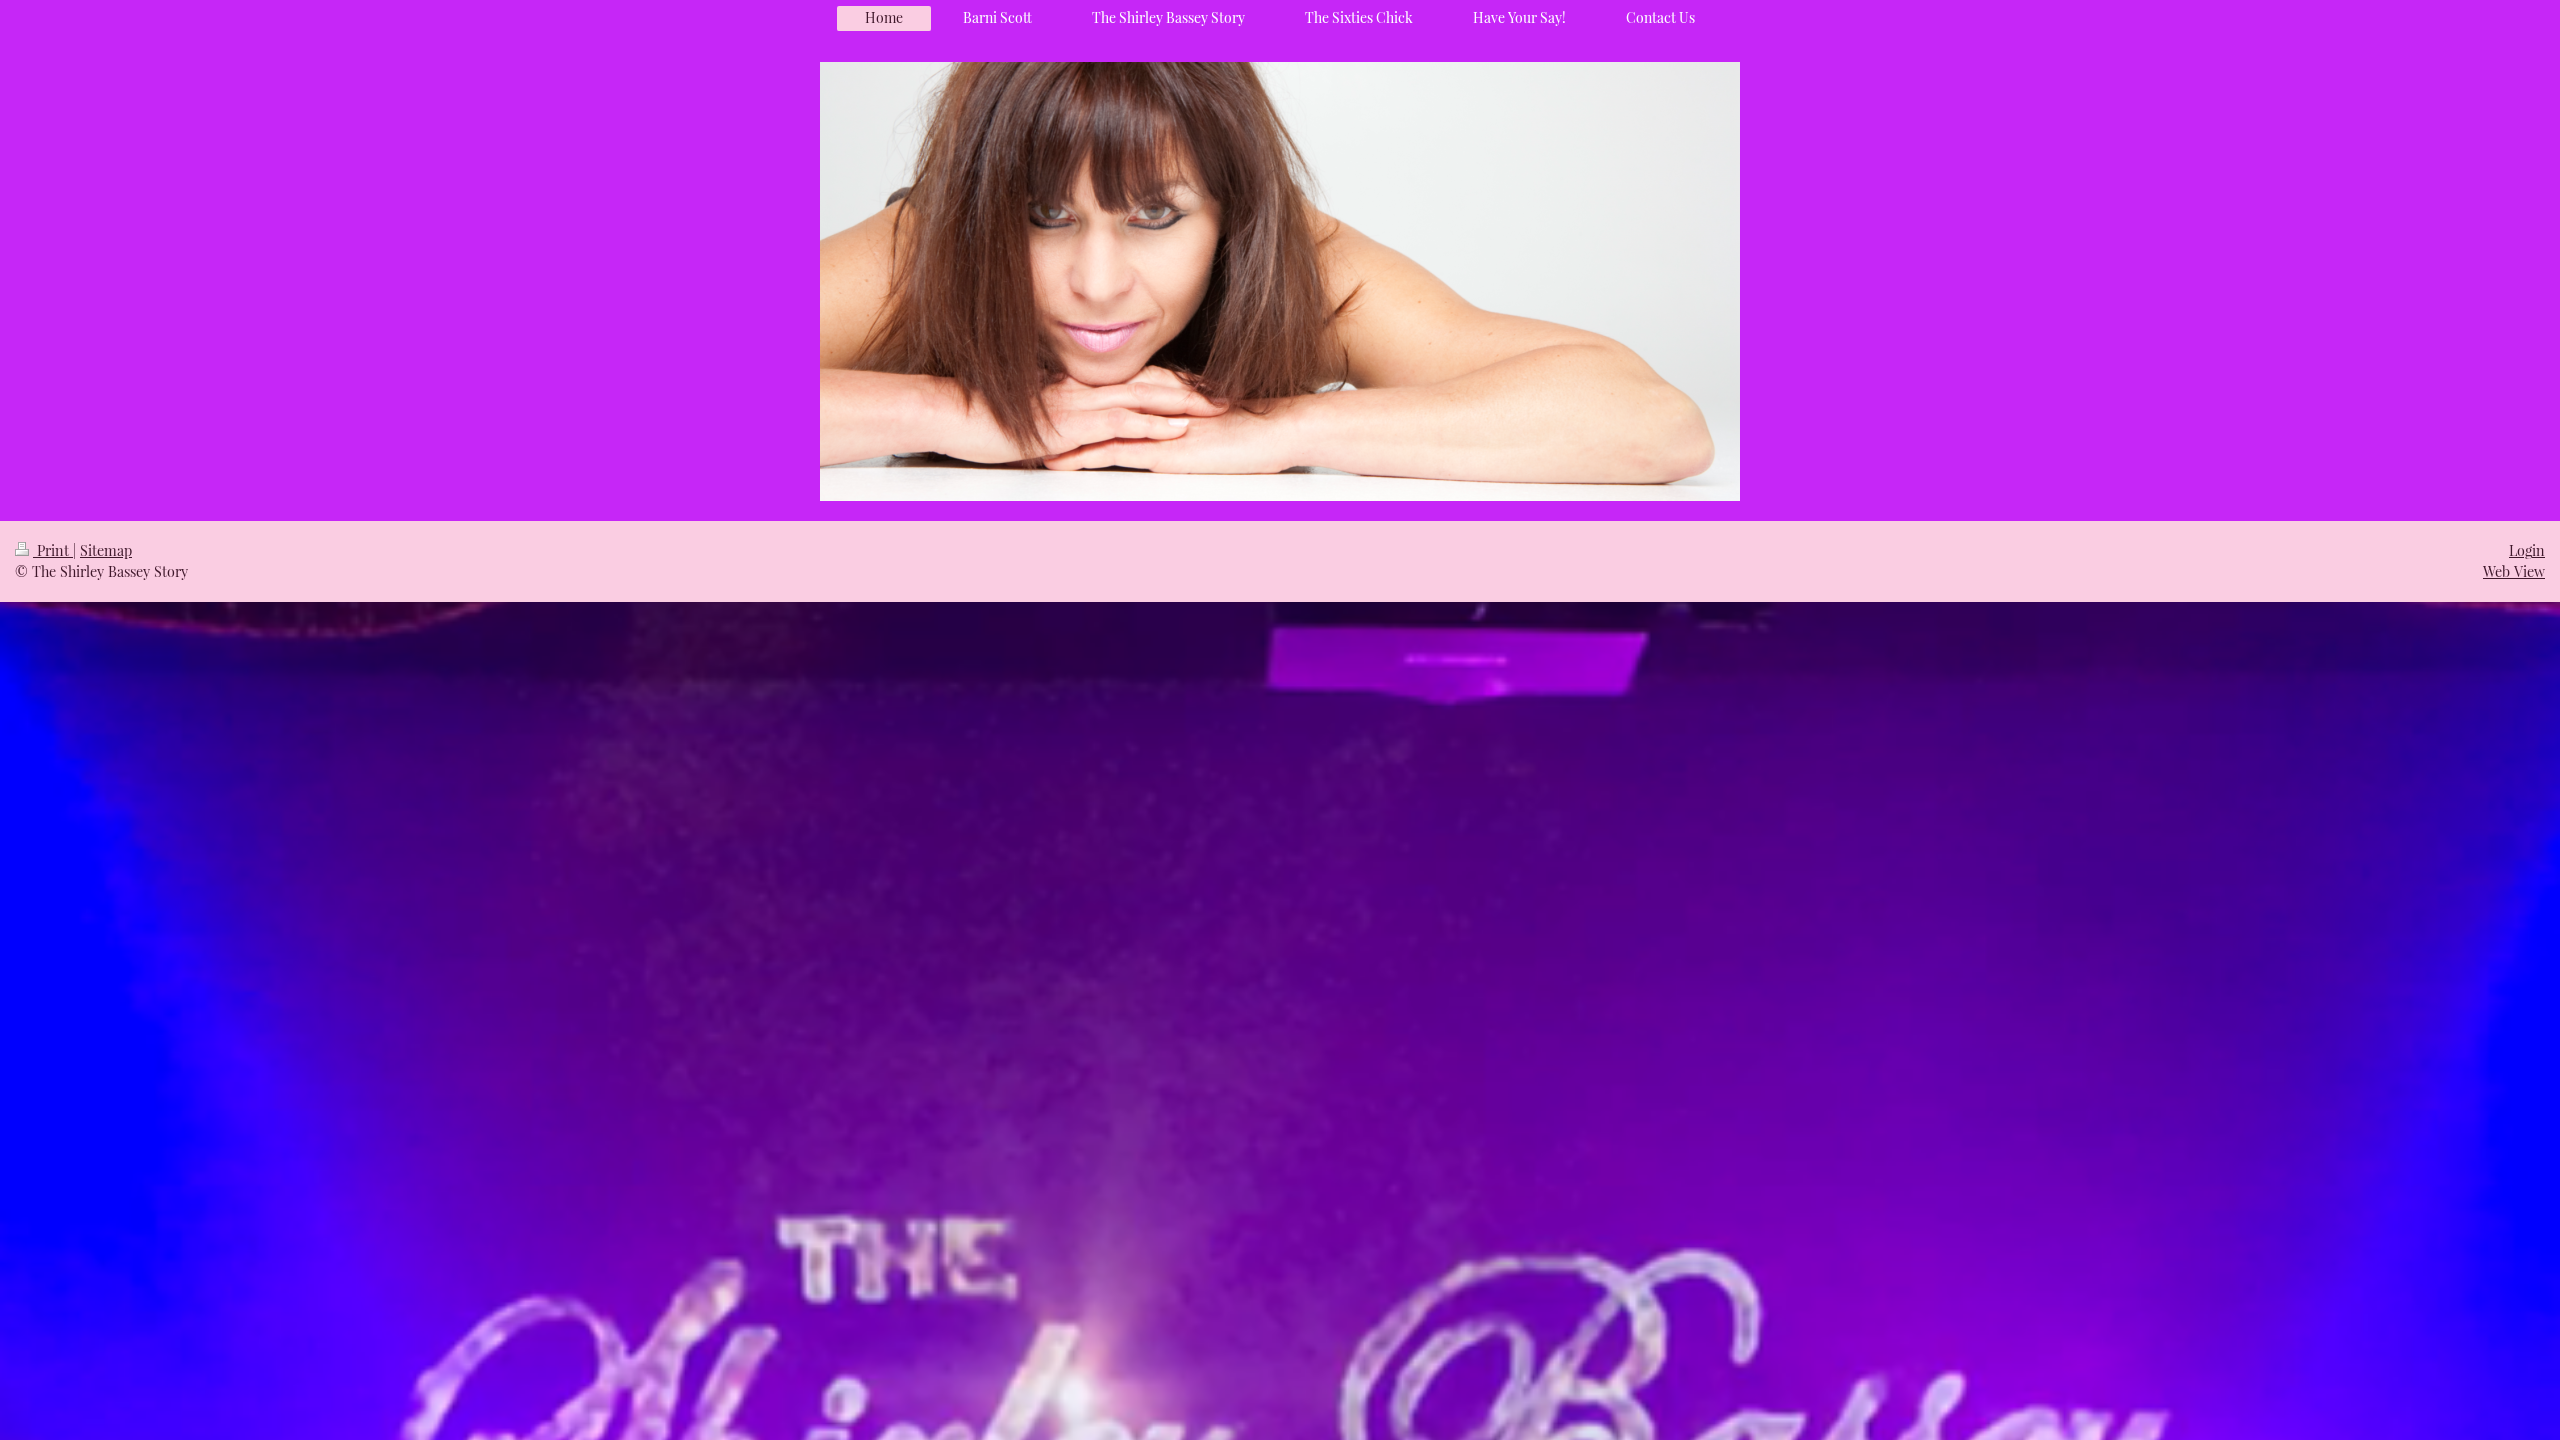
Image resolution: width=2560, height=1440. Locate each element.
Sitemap (106, 550)
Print (53, 550)
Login (2527, 550)
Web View (2514, 571)
